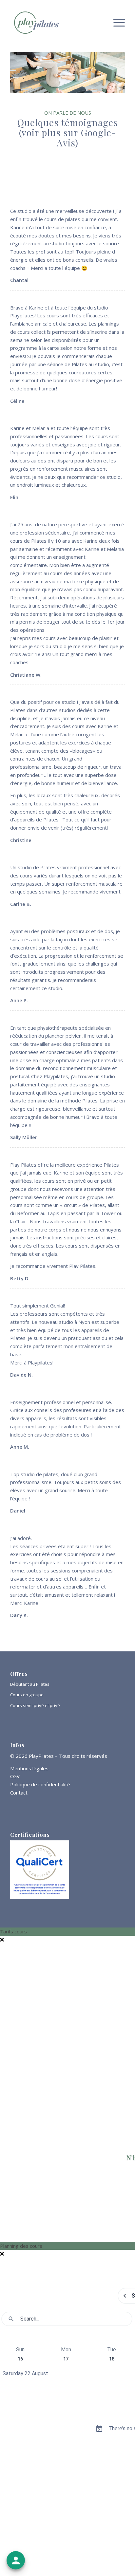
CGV (15, 1776)
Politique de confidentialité (40, 1784)
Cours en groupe (27, 1695)
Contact (19, 1793)
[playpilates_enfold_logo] (56, 23)
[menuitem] (116, 23)
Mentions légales (29, 1768)
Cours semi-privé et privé (35, 1705)
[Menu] (116, 23)
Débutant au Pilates (30, 1684)
